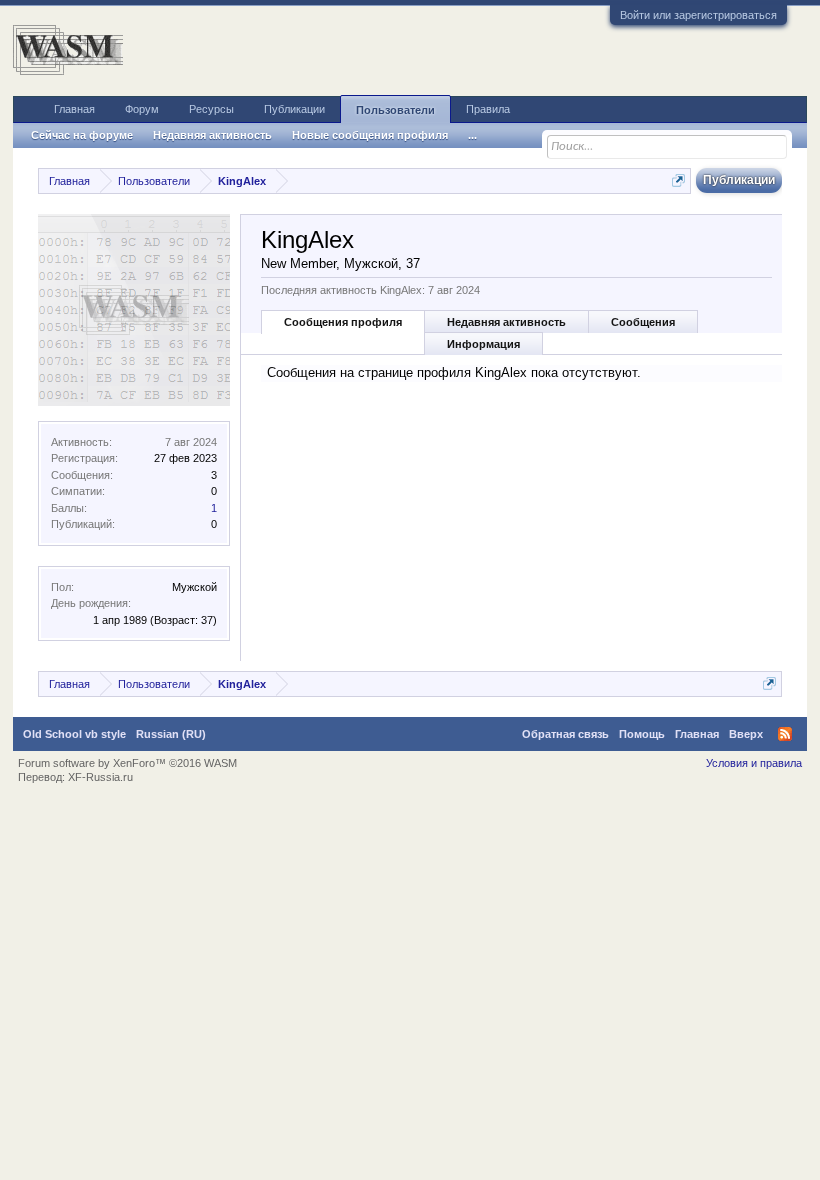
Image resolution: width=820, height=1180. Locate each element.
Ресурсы (211, 109)
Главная (74, 109)
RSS (785, 734)
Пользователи (395, 110)
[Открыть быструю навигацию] (678, 180)
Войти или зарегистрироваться (698, 15)
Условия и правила (754, 763)
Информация (483, 344)
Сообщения (643, 322)
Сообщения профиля (343, 322)
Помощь (642, 734)
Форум (142, 109)
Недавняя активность (506, 322)
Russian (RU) (171, 734)
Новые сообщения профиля (370, 135)
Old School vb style (74, 734)
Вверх (746, 734)
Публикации (294, 109)
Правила (488, 109)
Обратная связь (565, 734)
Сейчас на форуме (82, 135)
